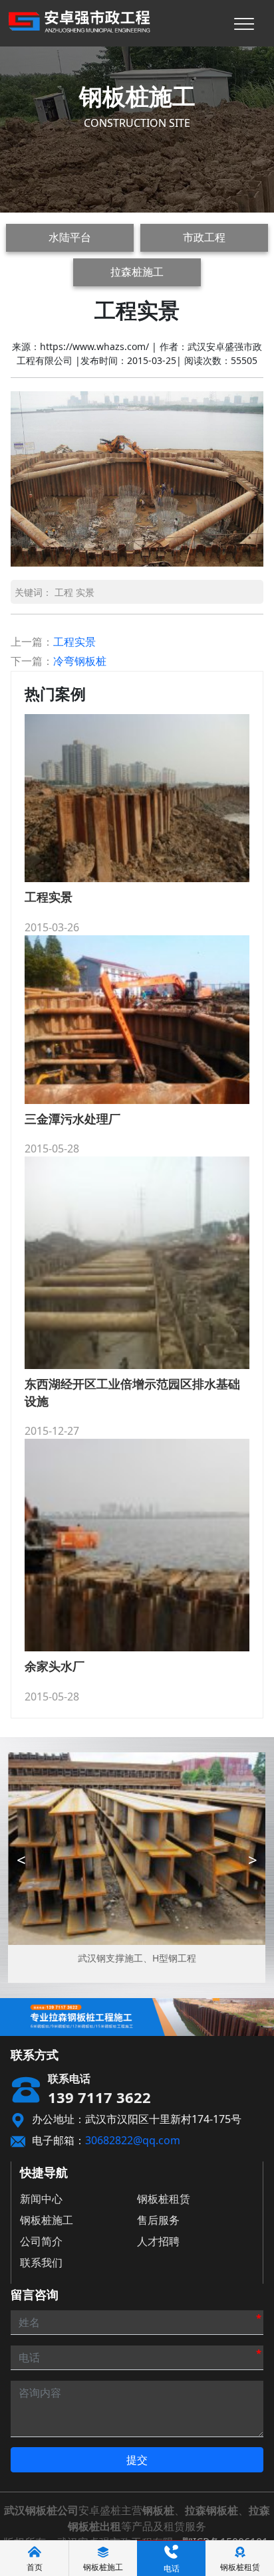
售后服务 (158, 2220)
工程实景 (74, 642)
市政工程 (204, 237)
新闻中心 (41, 2199)
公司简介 (41, 2241)
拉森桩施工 (137, 272)
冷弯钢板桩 (80, 661)
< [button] (21, 1860)
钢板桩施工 (47, 2220)
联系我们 (41, 2262)
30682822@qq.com (133, 2140)
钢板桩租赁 (164, 2199)
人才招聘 (158, 2241)
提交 (137, 2460)
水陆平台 (70, 237)
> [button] (253, 1860)
